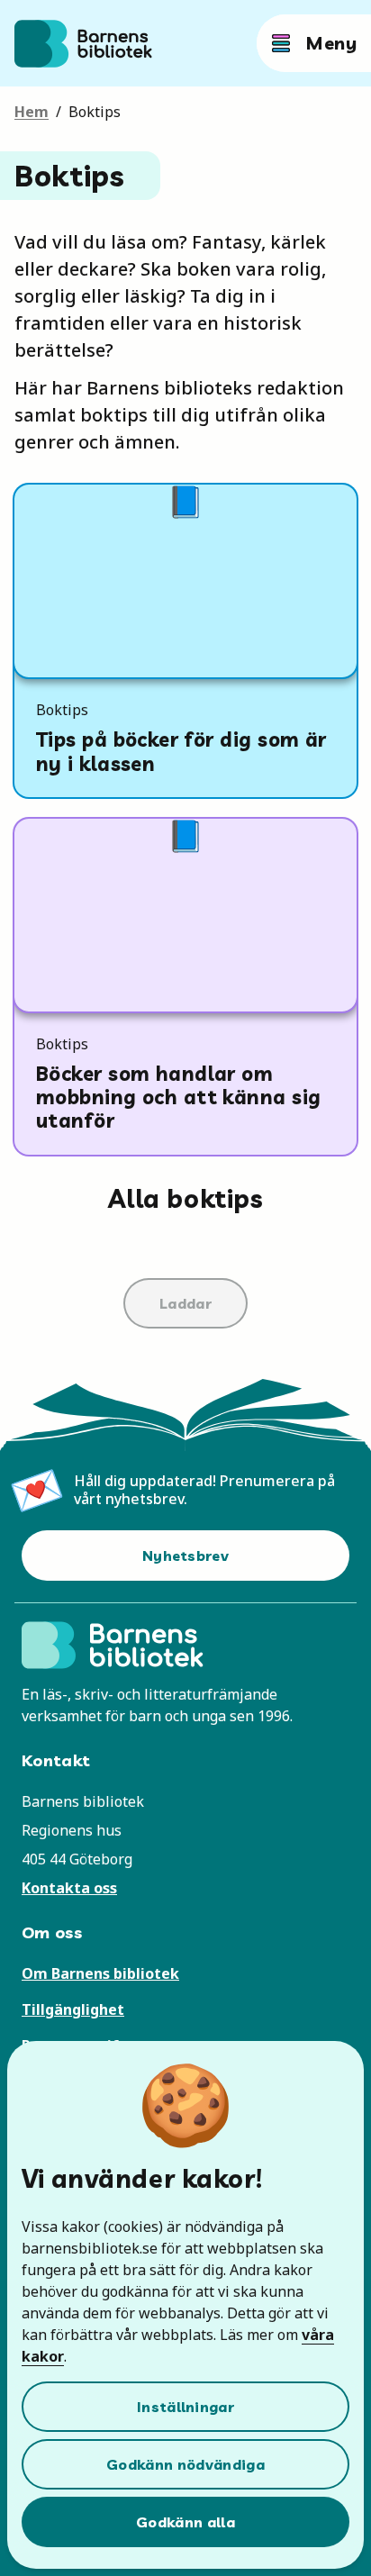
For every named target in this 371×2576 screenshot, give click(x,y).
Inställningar (185, 2407)
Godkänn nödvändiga (185, 2464)
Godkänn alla (185, 2522)
